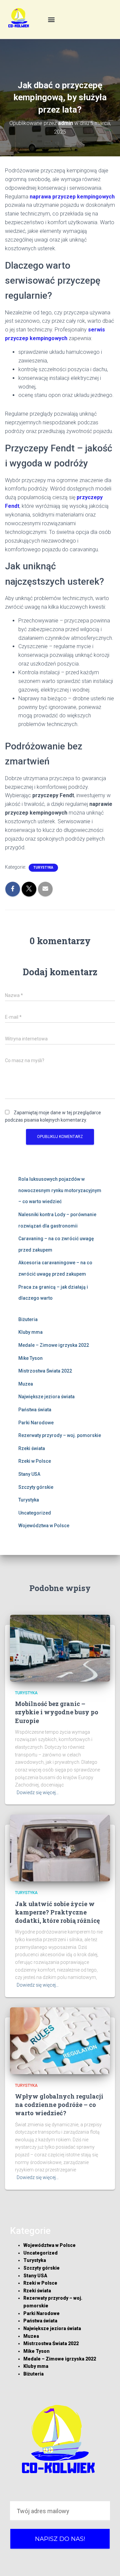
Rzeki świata (32, 1448)
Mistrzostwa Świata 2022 (45, 1371)
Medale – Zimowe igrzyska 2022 (54, 1345)
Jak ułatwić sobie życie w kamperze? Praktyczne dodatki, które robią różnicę (57, 1912)
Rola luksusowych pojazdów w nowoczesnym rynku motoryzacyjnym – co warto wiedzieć (60, 1190)
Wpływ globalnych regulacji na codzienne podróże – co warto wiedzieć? (59, 2105)
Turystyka (43, 868)
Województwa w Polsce (44, 1526)
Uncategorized (35, 1513)
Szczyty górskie (36, 1487)
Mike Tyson (30, 1358)
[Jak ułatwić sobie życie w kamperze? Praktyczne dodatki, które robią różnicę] (60, 1848)
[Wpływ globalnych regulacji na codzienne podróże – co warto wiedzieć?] (60, 2040)
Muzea (26, 1384)
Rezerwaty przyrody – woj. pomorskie (60, 1435)
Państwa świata (35, 1410)
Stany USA (29, 1474)
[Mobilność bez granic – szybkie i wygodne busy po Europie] (60, 1648)
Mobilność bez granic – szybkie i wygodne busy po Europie (57, 1712)
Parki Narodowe (36, 1423)
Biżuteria (28, 1319)
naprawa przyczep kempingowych (72, 197)
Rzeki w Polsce (35, 1461)
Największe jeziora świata (46, 1397)
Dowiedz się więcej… (38, 1793)
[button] (51, 20)
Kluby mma (30, 1332)
